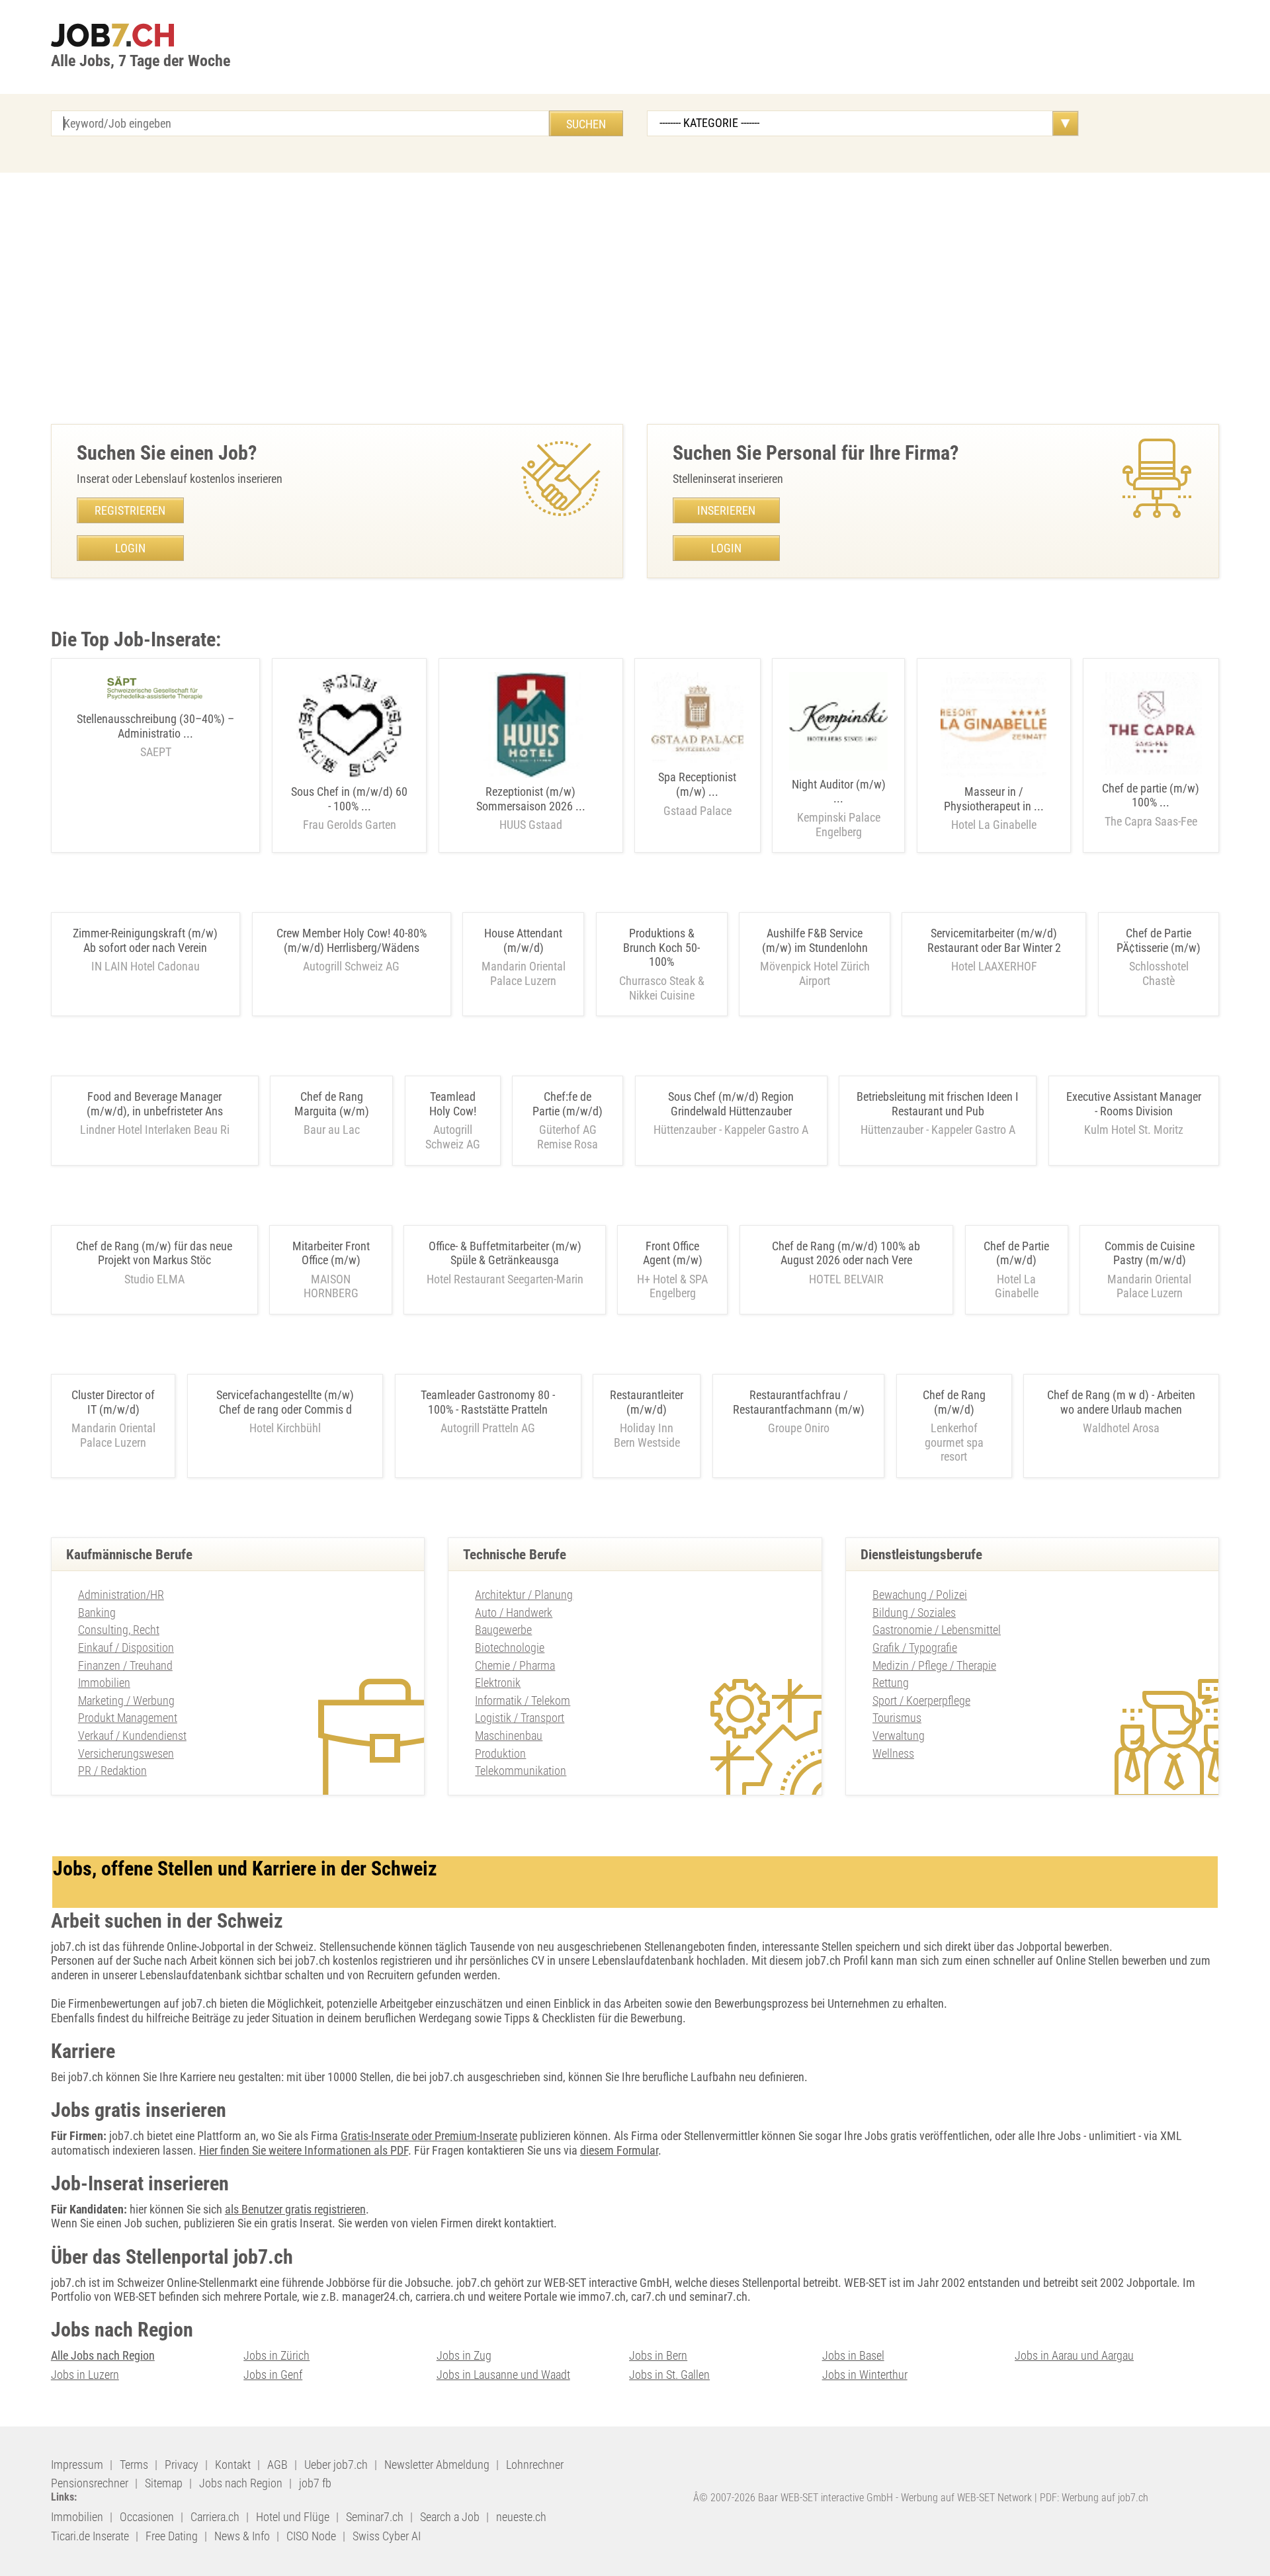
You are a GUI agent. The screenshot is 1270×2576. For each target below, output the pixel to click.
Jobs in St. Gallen (669, 2375)
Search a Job (450, 2517)
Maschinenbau (509, 1736)
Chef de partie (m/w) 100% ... (1151, 805)
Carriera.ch (215, 2517)
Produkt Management (128, 1718)
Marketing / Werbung (126, 1700)
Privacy (182, 2465)
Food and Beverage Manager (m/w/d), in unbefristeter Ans (155, 1104)
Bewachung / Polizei (920, 1595)
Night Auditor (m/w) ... (839, 808)
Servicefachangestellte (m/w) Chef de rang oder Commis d (285, 1402)
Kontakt (233, 2465)
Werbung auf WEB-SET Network (966, 2498)
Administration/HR (121, 1595)
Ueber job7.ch (336, 2465)
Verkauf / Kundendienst (132, 1736)
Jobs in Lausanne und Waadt (503, 2375)
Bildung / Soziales (914, 1612)
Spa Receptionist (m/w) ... (697, 794)
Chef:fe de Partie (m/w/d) (568, 1104)
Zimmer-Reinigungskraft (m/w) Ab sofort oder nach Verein (145, 940)
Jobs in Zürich (276, 2355)
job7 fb (315, 2483)
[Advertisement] (635, 298)
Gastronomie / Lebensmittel (937, 1630)
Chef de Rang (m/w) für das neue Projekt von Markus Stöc (154, 1253)
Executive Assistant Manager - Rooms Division (1134, 1104)
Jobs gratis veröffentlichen (927, 2136)
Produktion (500, 1753)
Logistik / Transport (520, 1718)
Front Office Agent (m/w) (673, 1253)
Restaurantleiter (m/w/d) (647, 1402)
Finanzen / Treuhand (125, 1665)
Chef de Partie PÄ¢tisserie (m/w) (1159, 940)
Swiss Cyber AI (387, 2536)
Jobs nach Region (241, 2483)
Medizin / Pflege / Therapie (934, 1665)
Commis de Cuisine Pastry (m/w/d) (1150, 1253)
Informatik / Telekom (523, 1700)
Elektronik (498, 1683)
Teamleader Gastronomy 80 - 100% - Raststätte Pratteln (488, 1402)
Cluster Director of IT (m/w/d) (113, 1402)
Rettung (891, 1683)
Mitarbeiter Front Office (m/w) (331, 1253)
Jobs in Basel (853, 2355)
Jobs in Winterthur (865, 2375)
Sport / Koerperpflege (921, 1700)
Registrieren (130, 510)
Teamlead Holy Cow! (453, 1104)
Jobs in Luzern (85, 2375)
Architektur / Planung (524, 1595)
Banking (97, 1612)
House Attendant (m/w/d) (523, 940)
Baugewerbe (503, 1630)
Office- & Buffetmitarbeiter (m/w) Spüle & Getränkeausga (505, 1253)
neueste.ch (521, 2517)
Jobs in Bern (658, 2355)
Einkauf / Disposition (126, 1648)
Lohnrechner (535, 2465)
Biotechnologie (510, 1648)
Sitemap (164, 2483)
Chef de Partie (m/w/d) (1016, 1253)
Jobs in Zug (464, 2355)
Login (130, 548)
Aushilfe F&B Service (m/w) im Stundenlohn (815, 940)
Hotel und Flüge (293, 2517)
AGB (277, 2465)
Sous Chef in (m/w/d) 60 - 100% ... (349, 808)
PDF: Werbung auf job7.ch (1094, 2498)
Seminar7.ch (375, 2517)
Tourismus (897, 1718)
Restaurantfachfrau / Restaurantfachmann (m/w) (799, 1402)
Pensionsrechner (90, 2483)
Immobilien (104, 1683)
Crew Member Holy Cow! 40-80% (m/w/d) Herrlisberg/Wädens (352, 940)
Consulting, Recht (119, 1630)
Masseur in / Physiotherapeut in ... (994, 808)
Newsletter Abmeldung (437, 2465)
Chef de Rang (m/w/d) (954, 1402)
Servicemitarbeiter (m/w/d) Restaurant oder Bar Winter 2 (994, 940)
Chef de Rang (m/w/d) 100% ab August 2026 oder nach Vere (846, 1253)
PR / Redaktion (112, 1771)
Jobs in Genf (273, 2375)
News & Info (242, 2536)
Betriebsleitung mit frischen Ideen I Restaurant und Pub (938, 1104)
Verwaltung (899, 1736)
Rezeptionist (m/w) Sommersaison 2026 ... (531, 808)
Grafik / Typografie (915, 1648)
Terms (134, 2465)
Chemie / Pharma (515, 1665)
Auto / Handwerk (514, 1612)
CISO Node (311, 2536)
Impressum (77, 2465)
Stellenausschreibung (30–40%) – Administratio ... (155, 735)
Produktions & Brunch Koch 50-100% (661, 947)
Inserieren (726, 510)
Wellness (893, 1753)
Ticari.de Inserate (90, 2536)
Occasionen (147, 2517)
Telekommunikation (521, 1771)
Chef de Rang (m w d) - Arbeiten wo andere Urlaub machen (1121, 1402)
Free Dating (172, 2536)
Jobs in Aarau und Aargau (1074, 2355)
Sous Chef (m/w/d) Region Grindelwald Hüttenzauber (731, 1104)
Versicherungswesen (126, 1753)
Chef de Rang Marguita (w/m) (332, 1104)
